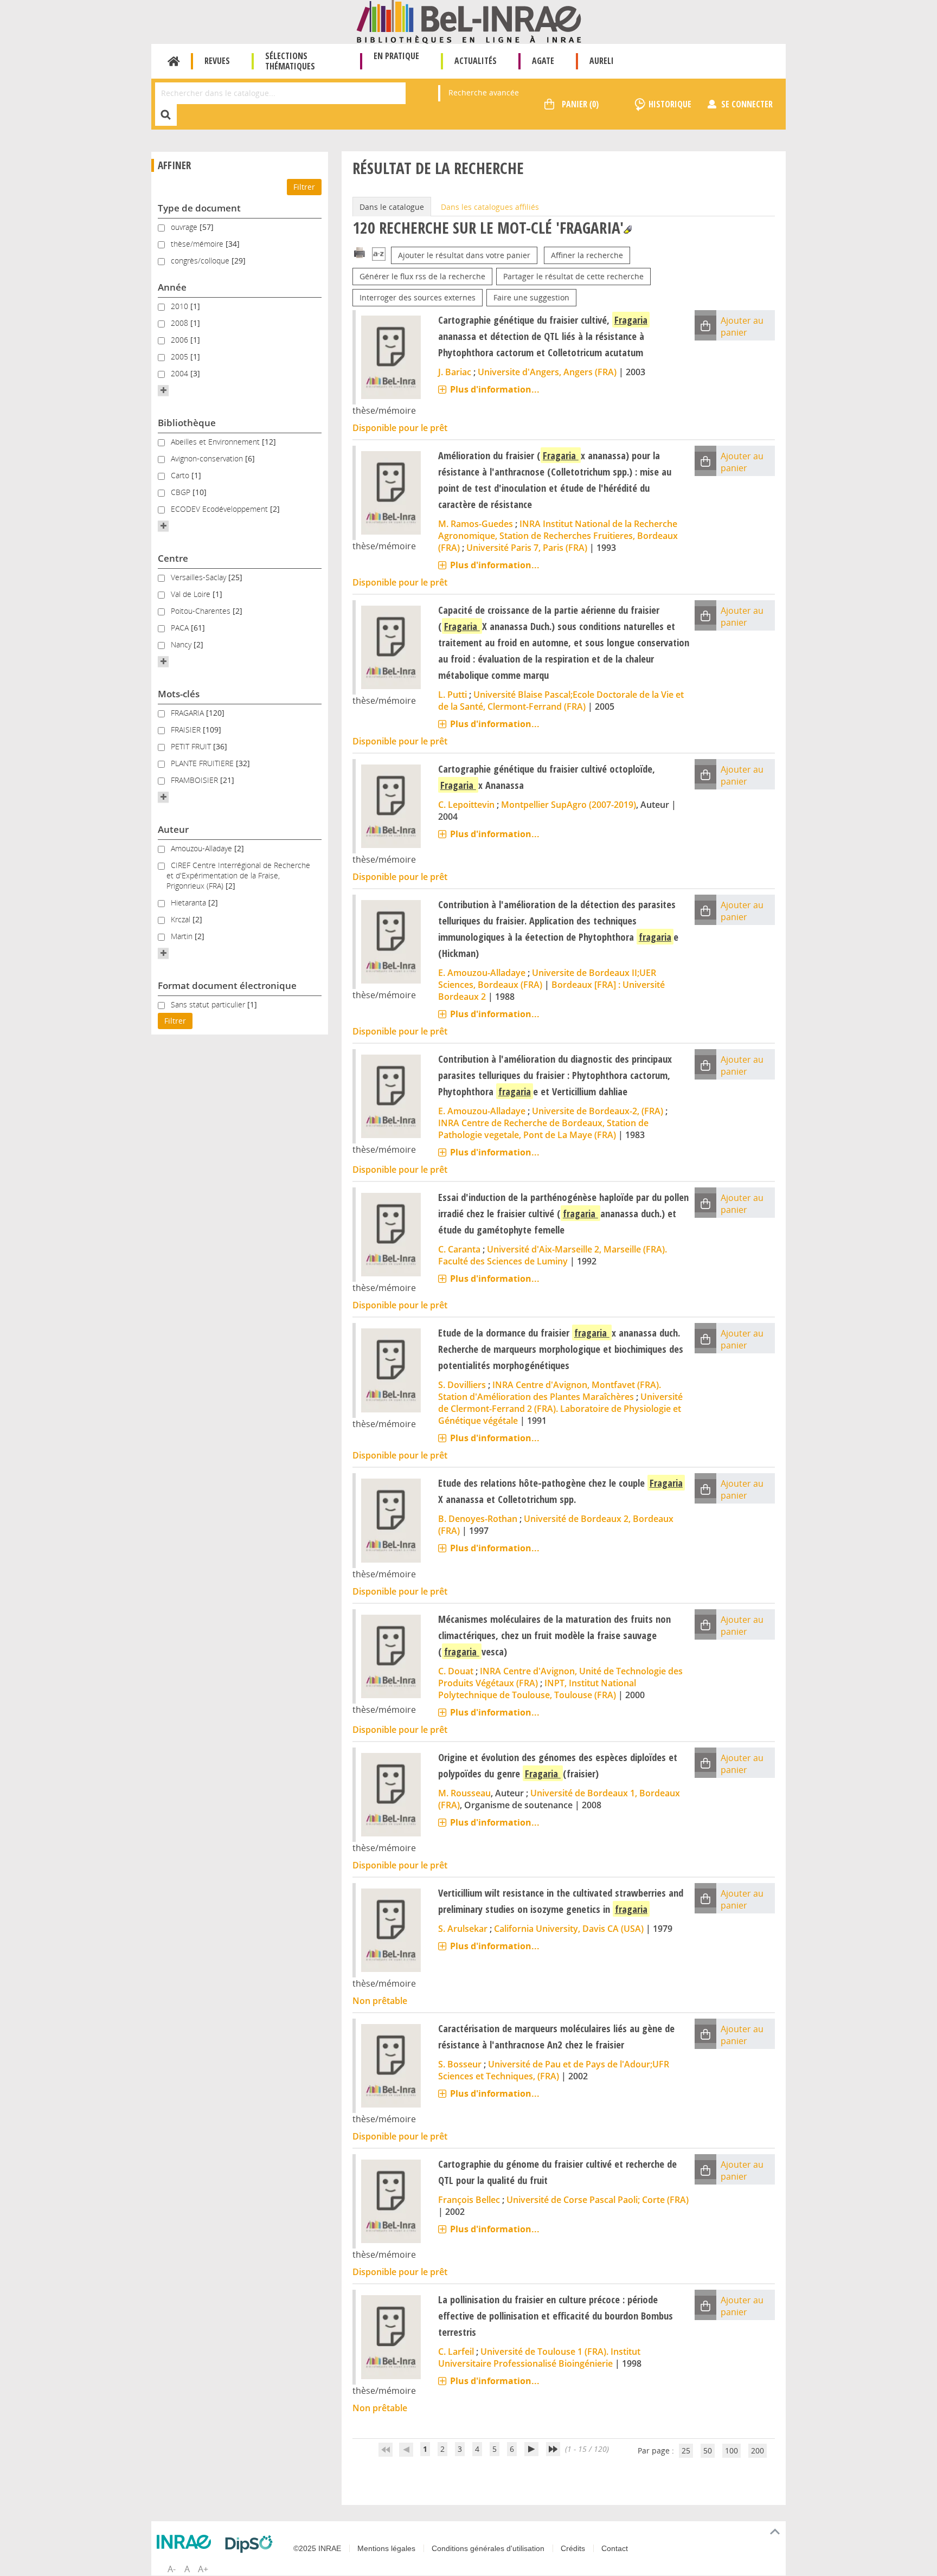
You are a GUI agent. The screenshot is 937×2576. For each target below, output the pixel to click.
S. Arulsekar (463, 1929)
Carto (181, 475)
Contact (615, 2548)
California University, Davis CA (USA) (569, 1929)
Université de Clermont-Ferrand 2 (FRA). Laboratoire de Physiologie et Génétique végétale (560, 1409)
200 (758, 2450)
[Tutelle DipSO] (252, 2544)
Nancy (182, 644)
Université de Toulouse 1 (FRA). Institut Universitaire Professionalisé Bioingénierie (539, 2357)
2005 (181, 356)
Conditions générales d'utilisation (488, 2548)
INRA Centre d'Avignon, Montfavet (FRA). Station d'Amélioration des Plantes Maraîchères (550, 1391)
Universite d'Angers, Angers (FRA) (547, 372)
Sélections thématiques (290, 61)
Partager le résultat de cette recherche (573, 276)
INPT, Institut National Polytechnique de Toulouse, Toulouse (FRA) (537, 1689)
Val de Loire (192, 594)
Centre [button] (173, 558)
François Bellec (469, 2200)
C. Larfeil (456, 2352)
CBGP (182, 492)
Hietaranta (190, 902)
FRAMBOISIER (195, 780)
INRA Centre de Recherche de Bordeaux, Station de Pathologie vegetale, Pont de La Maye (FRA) (543, 1129)
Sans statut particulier (209, 1004)
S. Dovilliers (462, 1385)
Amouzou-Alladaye (203, 848)
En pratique (396, 56)
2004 (181, 373)
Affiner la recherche (587, 255)
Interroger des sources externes (418, 297)
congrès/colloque (201, 261)
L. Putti (453, 695)
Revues (217, 61)
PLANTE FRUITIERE (203, 763)
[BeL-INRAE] (469, 21)
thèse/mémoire (198, 244)
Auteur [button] (173, 829)
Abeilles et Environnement (216, 442)
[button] (163, 390)
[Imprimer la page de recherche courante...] (360, 252)
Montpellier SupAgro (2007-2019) (569, 805)
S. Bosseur (460, 2064)
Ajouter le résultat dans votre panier (464, 255)
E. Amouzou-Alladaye (482, 973)
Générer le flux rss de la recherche (422, 276)
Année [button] (172, 287)
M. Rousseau (464, 1793)
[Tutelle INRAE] (187, 2542)
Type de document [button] (199, 208)
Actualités (476, 61)
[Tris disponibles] (379, 255)
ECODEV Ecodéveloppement (220, 509)
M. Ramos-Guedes (476, 524)
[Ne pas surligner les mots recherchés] (628, 230)
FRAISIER (187, 730)
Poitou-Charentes (202, 611)
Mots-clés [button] (179, 694)
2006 (181, 340)
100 (731, 2450)
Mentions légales (386, 2548)
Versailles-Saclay (200, 577)
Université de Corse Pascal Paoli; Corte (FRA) (598, 2200)
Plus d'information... (495, 389)
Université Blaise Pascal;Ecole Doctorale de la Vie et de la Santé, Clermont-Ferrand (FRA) (561, 701)
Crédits (573, 2548)
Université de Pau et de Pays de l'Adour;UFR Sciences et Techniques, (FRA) (554, 2070)
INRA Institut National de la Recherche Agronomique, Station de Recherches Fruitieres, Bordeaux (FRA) (558, 536)
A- (172, 2569)
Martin (183, 936)
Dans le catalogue (392, 207)
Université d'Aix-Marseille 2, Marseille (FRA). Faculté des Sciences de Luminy (553, 1255)
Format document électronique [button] (227, 985)
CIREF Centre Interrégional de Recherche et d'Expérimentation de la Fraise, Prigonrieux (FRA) (238, 875)
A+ (203, 2569)
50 (708, 2450)
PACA (181, 628)
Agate (543, 61)
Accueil (174, 61)
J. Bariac (455, 372)
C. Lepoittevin (466, 805)
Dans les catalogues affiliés (490, 207)
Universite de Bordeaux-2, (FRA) (598, 1111)
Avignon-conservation (208, 458)
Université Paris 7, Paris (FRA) (527, 548)
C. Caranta (459, 1249)
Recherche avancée (484, 92)
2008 (181, 323)
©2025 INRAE (317, 2548)
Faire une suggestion (531, 297)
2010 (181, 306)
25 (686, 2450)
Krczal (182, 919)
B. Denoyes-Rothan (478, 1519)
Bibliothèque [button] (187, 423)
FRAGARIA (188, 713)
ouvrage (185, 227)
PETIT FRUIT (192, 746)
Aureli (602, 61)
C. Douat (456, 1671)
